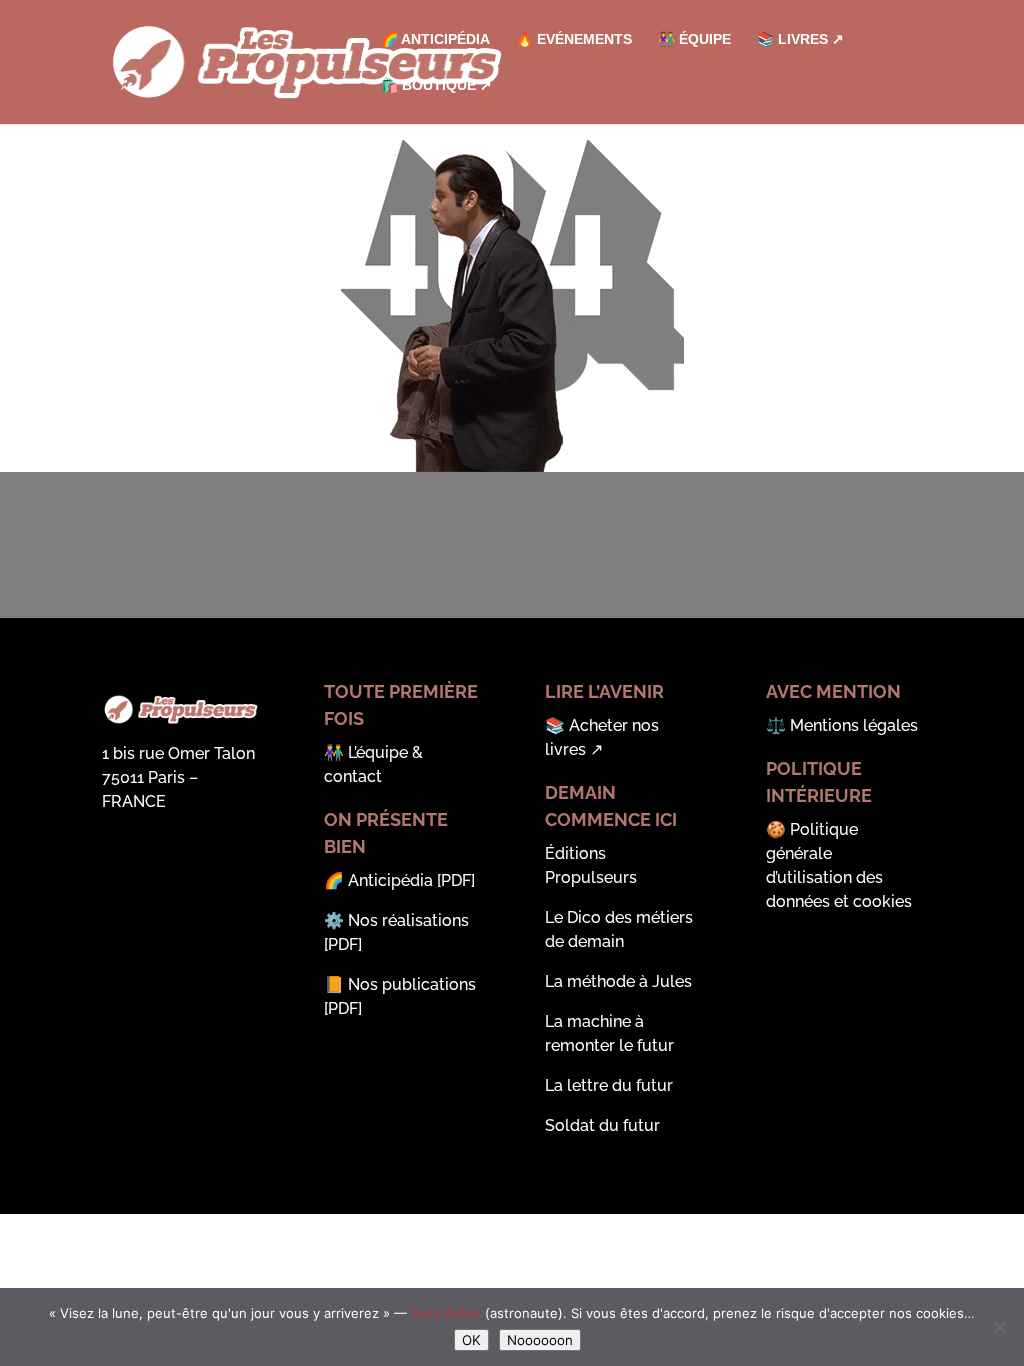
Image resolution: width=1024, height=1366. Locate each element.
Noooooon (540, 1340)
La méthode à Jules (618, 981)
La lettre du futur (609, 1085)
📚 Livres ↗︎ (800, 39)
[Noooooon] (999, 1327)
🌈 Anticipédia (435, 39)
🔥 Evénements (574, 39)
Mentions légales (854, 725)
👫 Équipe (694, 39)
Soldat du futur (602, 1125)
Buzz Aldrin (446, 1313)
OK (471, 1340)
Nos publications (412, 984)
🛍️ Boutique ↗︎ (436, 85)
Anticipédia (390, 880)
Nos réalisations (408, 920)
